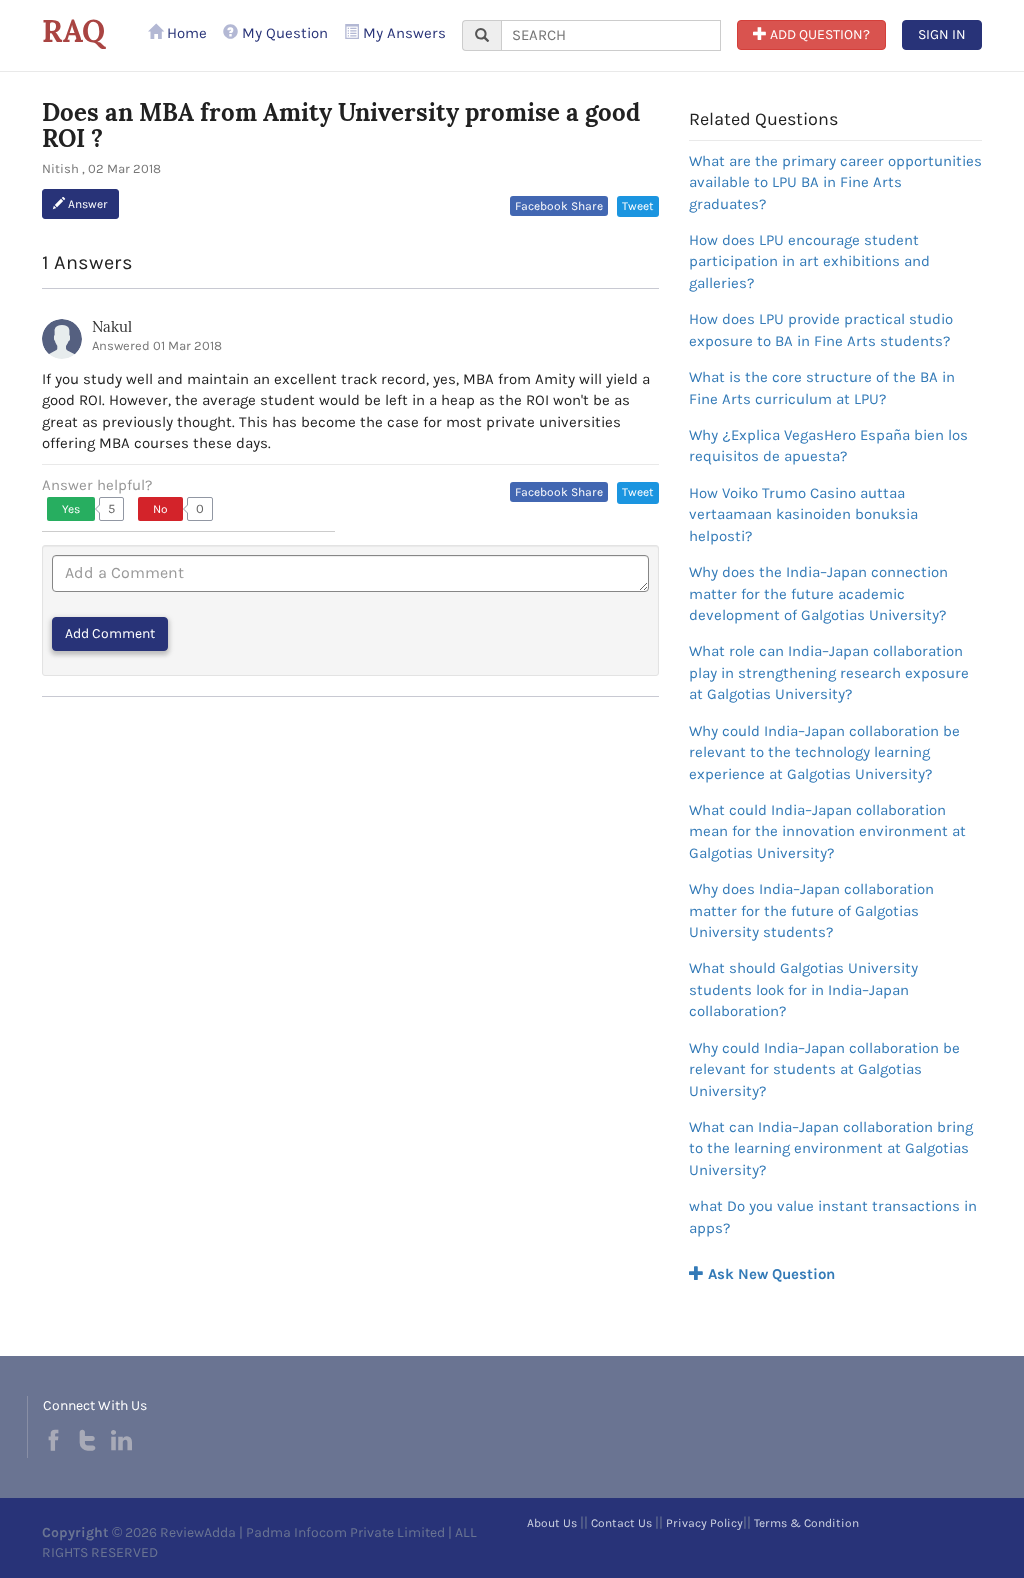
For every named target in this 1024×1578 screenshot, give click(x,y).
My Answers (402, 33)
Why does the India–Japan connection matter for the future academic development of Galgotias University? (818, 593)
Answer (86, 204)
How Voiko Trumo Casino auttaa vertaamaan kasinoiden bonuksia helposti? (803, 514)
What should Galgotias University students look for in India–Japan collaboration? (803, 989)
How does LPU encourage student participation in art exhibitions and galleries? (809, 261)
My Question (283, 33)
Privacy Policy (704, 1523)
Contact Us (621, 1523)
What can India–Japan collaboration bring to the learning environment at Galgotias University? (831, 1148)
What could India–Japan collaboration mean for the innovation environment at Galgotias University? (827, 831)
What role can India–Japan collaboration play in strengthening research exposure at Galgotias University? (829, 672)
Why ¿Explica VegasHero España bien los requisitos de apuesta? (828, 445)
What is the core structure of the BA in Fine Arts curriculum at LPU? (822, 387)
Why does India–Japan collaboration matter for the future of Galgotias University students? (811, 910)
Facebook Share (559, 206)
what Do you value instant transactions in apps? (833, 1216)
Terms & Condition (806, 1523)
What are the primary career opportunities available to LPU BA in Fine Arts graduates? (835, 182)
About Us (552, 1523)
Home (185, 33)
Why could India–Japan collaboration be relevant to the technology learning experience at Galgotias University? (824, 752)
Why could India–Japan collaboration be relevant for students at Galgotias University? (824, 1069)
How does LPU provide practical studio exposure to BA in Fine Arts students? (821, 329)
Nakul (112, 326)
